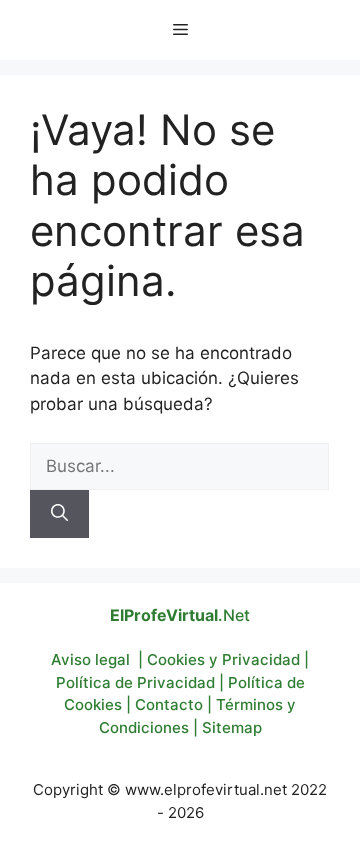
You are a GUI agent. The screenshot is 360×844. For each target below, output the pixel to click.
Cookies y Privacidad (223, 659)
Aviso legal (90, 659)
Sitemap (232, 727)
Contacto (169, 704)
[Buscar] (59, 514)
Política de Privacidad (135, 682)
